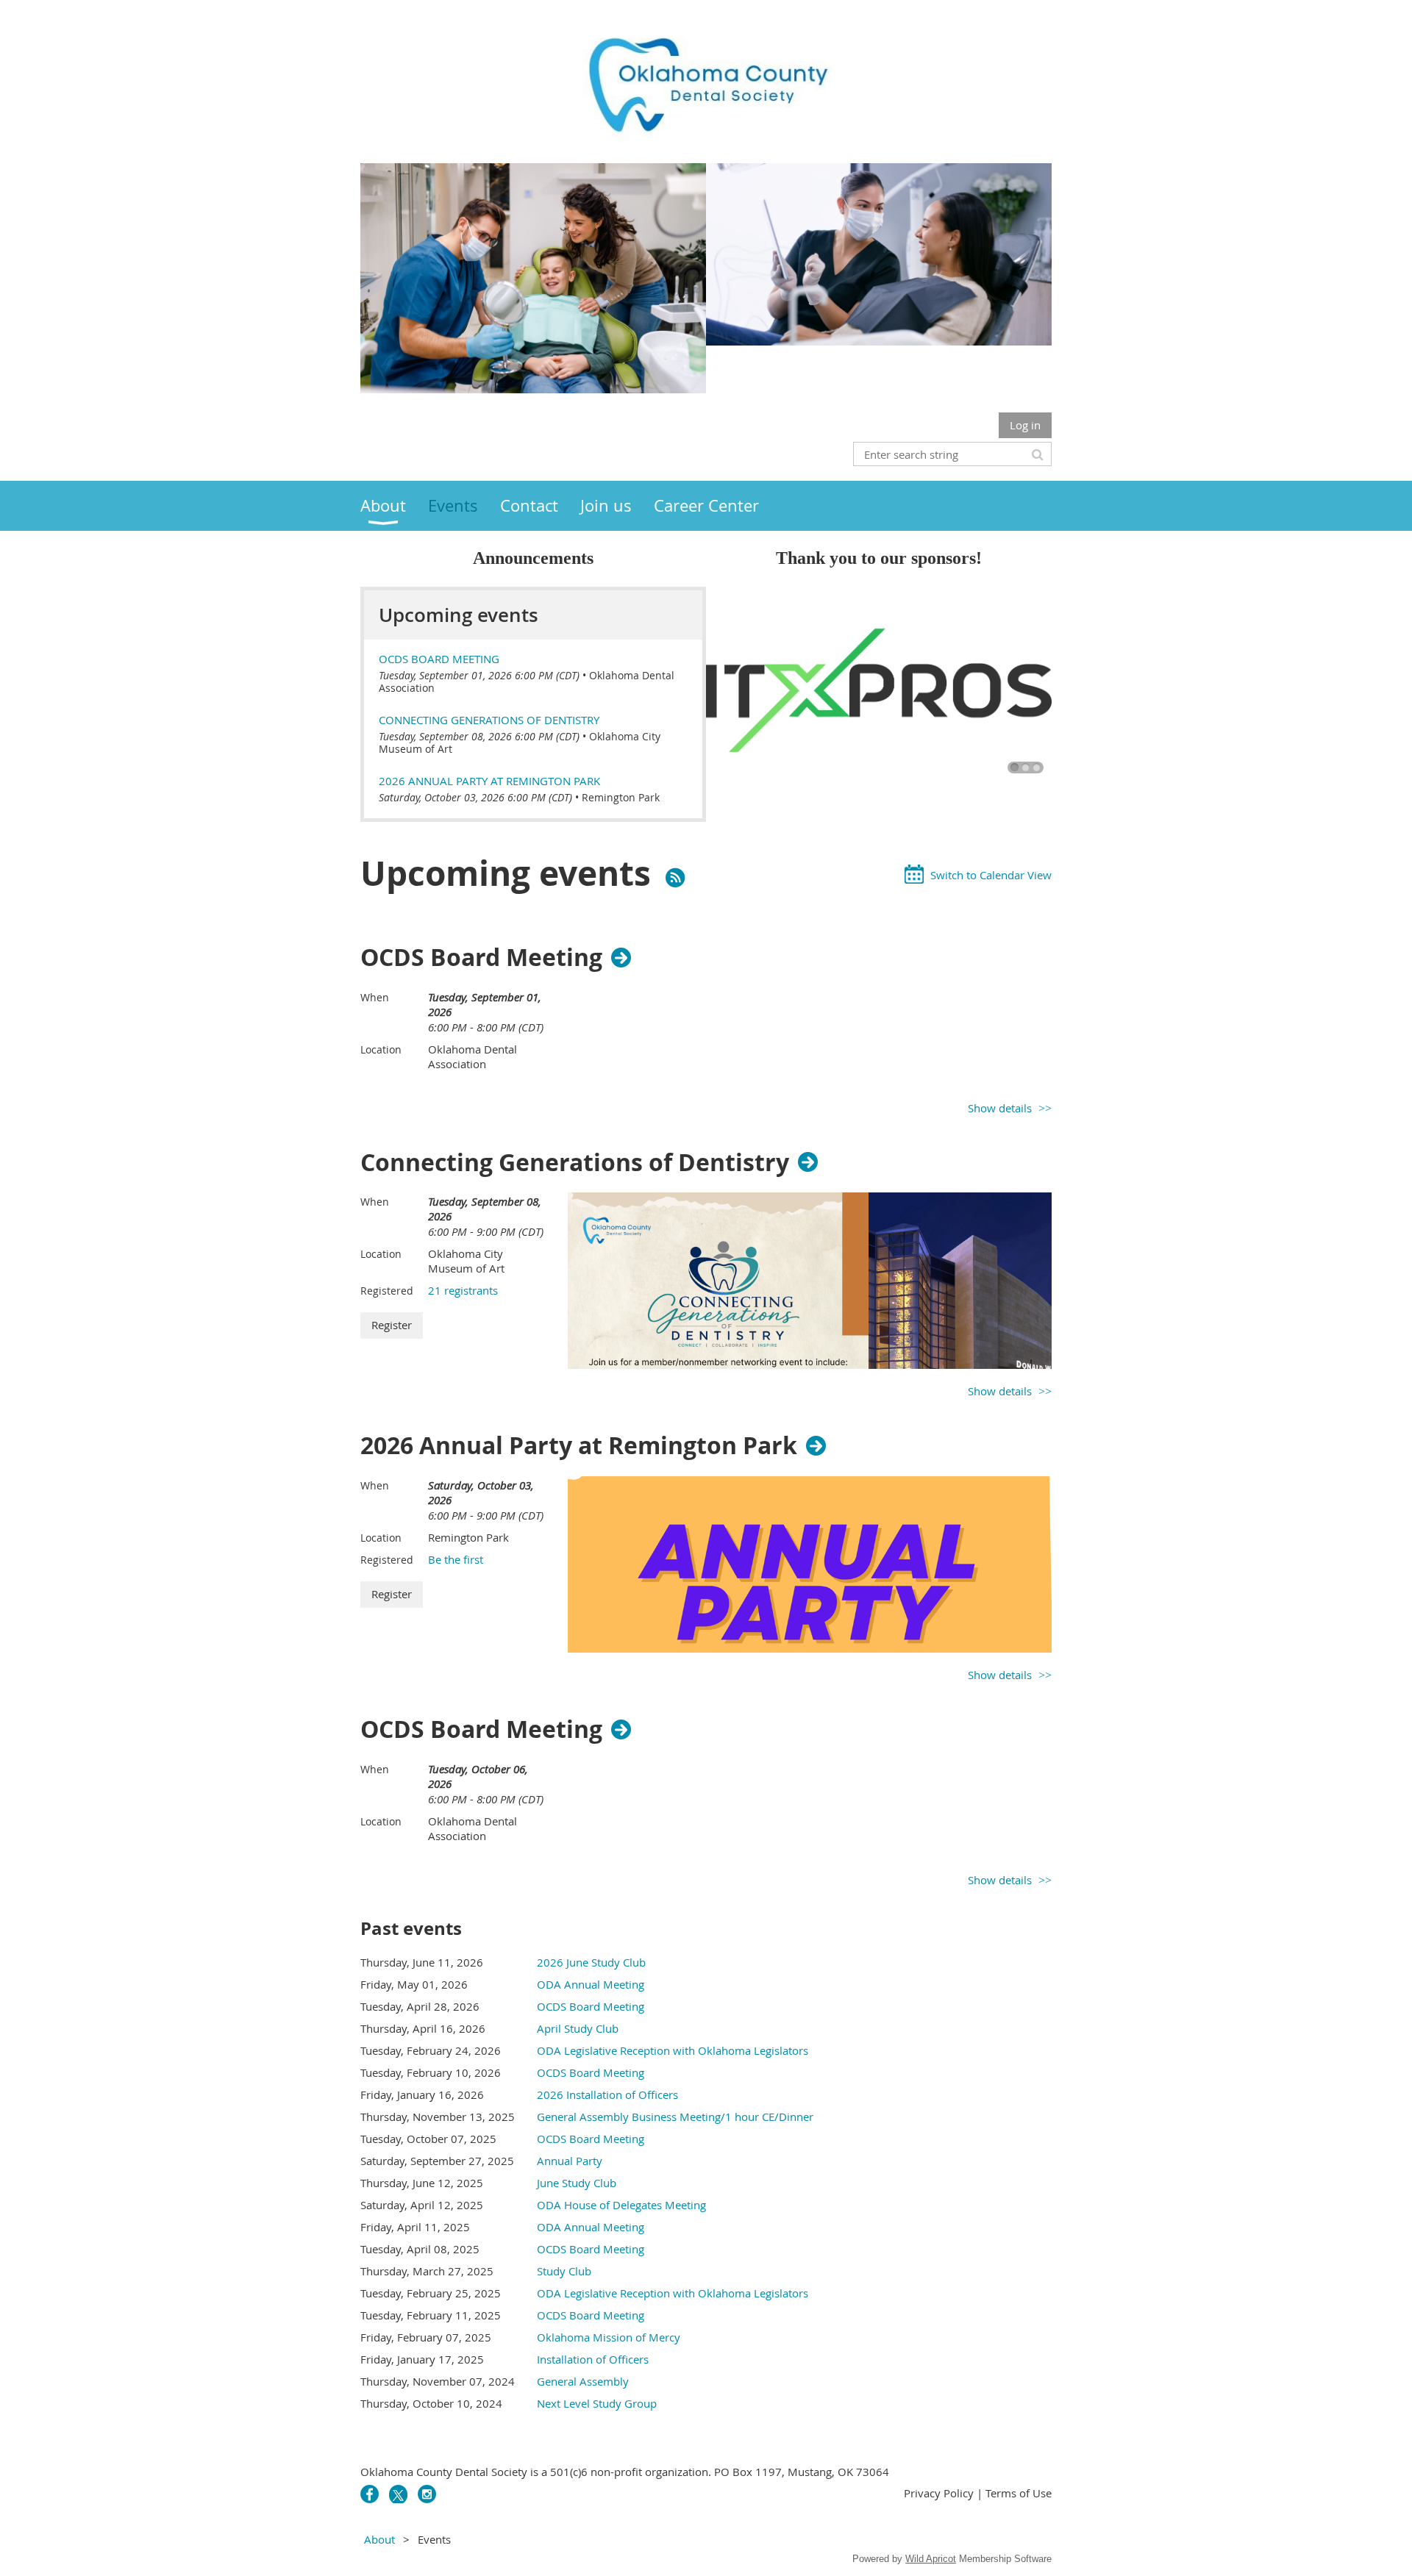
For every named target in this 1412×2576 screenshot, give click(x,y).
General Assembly (583, 2381)
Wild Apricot (931, 2559)
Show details (1000, 1108)
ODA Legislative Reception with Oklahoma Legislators (673, 2050)
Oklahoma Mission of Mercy (609, 2337)
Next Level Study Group (597, 2403)
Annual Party (570, 2161)
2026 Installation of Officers (607, 2094)
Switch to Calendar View (991, 875)
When (375, 997)
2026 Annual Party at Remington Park (489, 781)
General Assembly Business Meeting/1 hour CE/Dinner (675, 2117)
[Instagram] (427, 2494)
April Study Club (578, 2028)
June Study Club (577, 2183)
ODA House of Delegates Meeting (621, 2205)
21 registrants (463, 1290)
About (379, 2539)
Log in (1025, 425)
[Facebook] (370, 2494)
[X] (398, 2494)
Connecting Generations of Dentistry (489, 720)
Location (381, 1049)
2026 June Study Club (591, 1962)
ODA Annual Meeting (591, 1984)
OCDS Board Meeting (439, 659)
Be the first (456, 1559)
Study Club (564, 2271)
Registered (387, 1291)
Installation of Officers (593, 2359)
